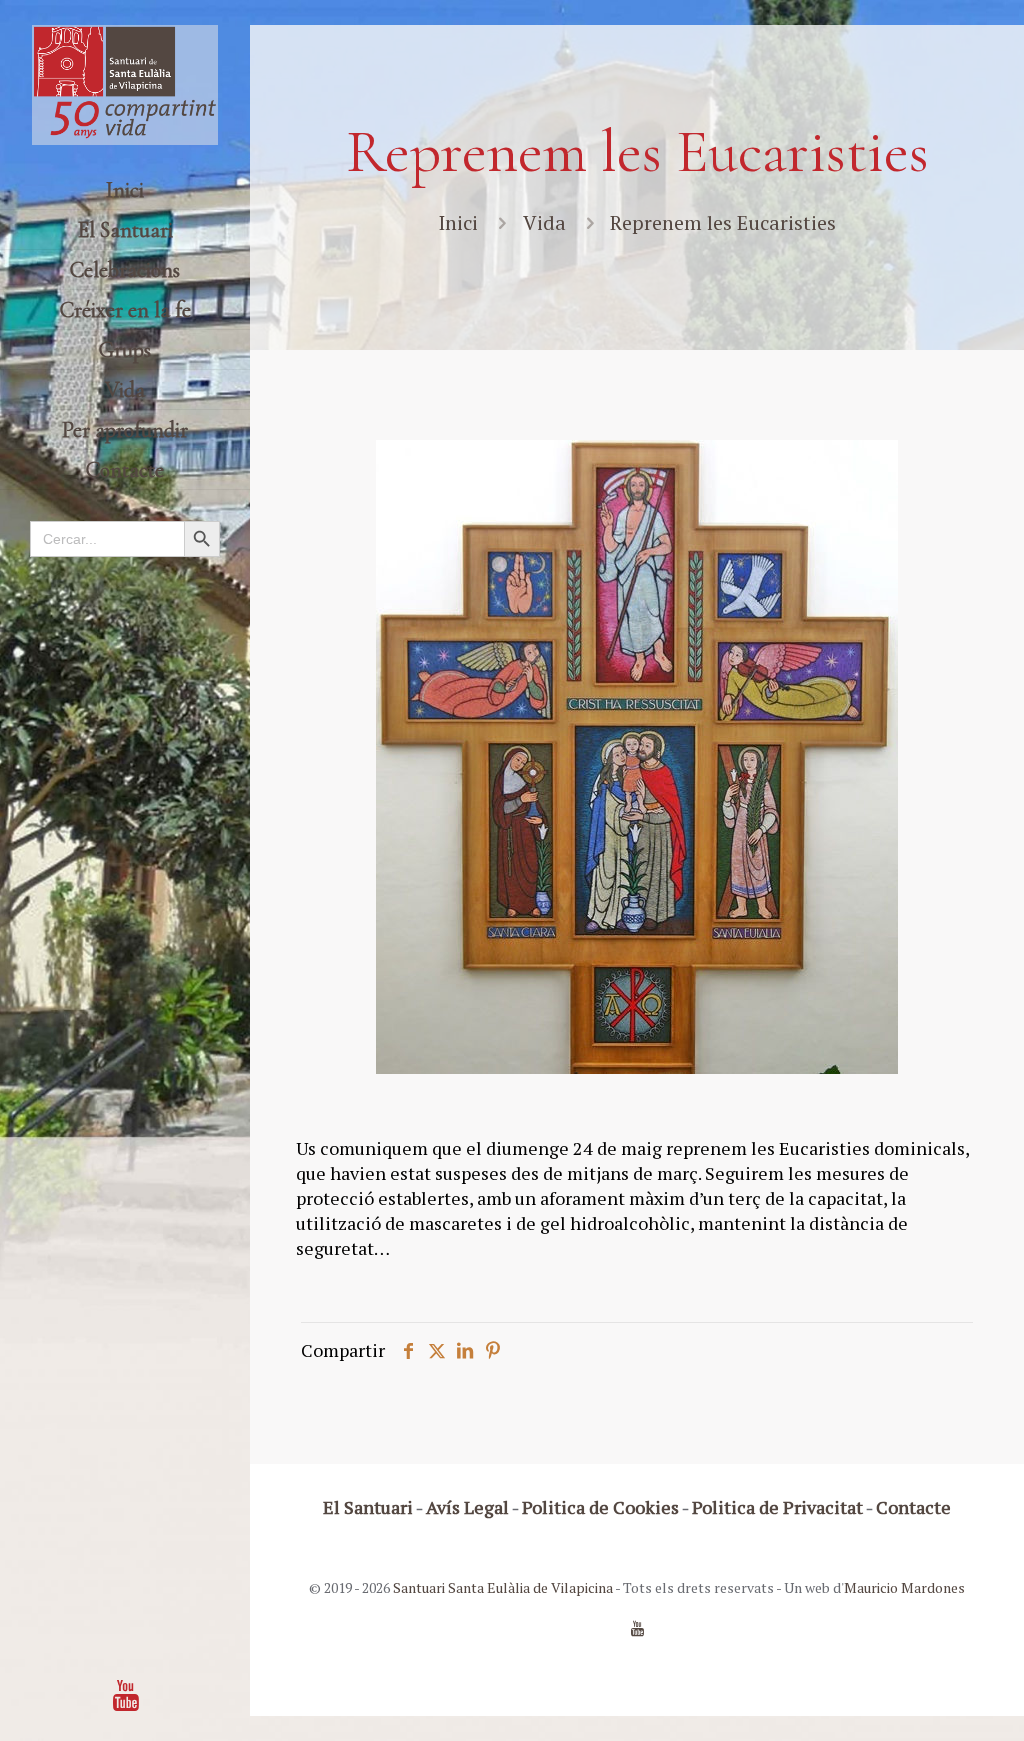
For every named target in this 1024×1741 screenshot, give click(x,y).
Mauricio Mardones (904, 1587)
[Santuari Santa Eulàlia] (125, 85)
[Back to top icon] (928, 1700)
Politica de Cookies (600, 1507)
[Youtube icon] (126, 1695)
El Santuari (368, 1507)
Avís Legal (467, 1507)
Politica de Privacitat (777, 1507)
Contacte (913, 1507)
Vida (544, 222)
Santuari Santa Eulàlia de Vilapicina (503, 1587)
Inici (458, 222)
